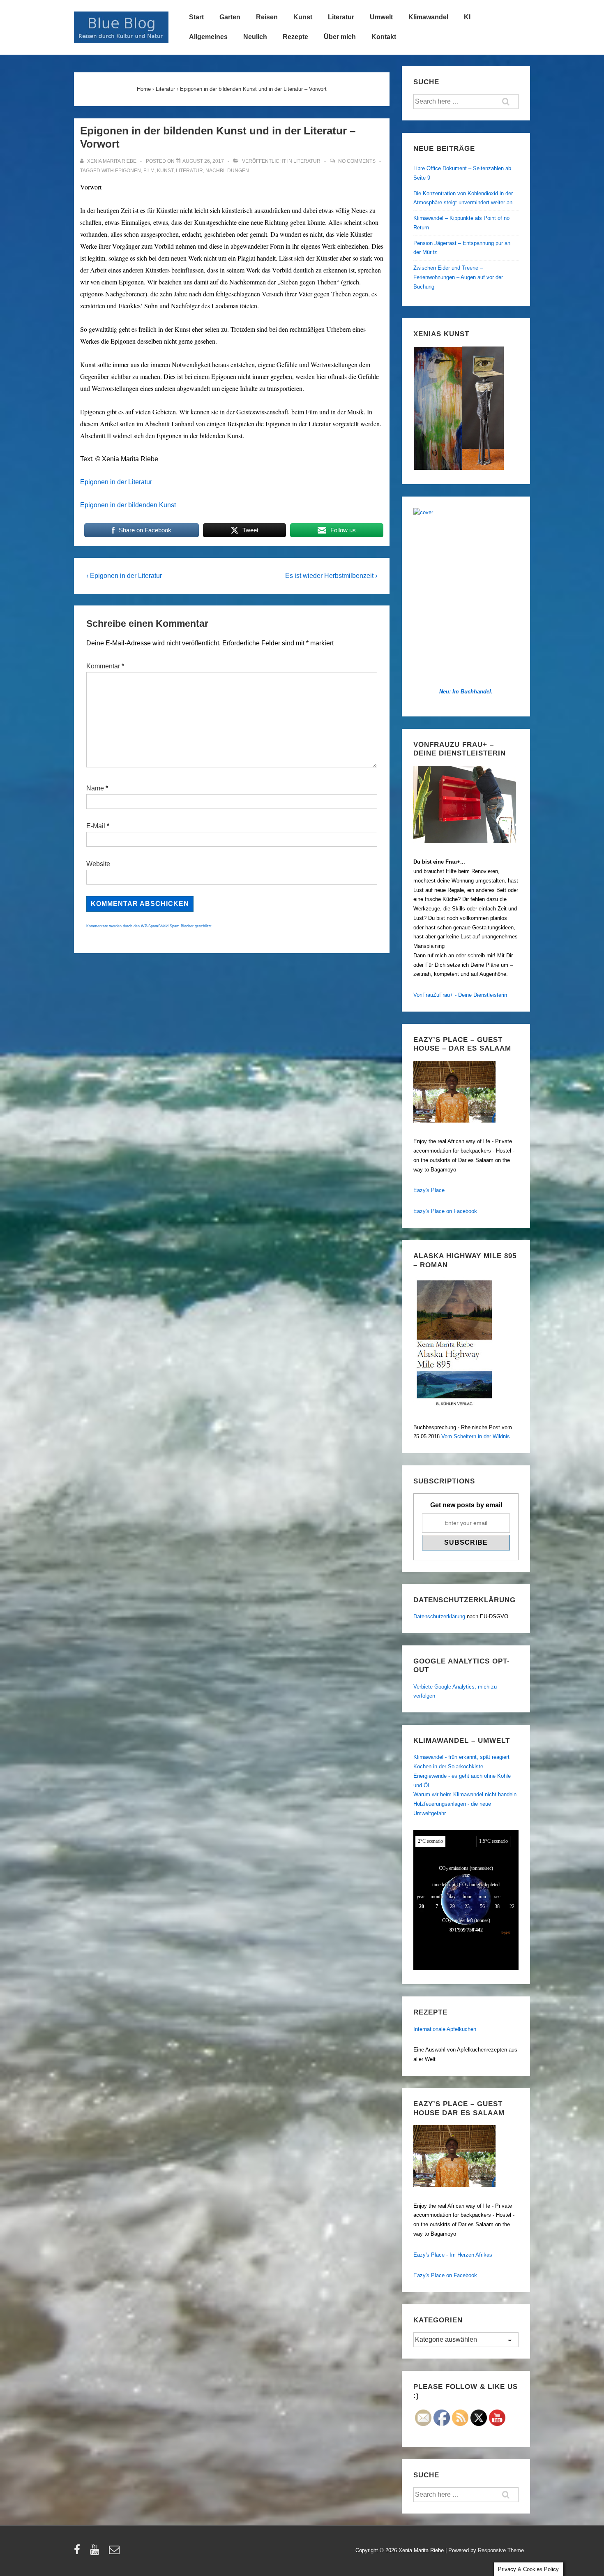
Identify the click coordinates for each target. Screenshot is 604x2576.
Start (196, 17)
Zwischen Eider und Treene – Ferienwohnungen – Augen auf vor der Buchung (458, 277)
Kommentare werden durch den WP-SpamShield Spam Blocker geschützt (149, 926)
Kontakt (384, 37)
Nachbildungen (227, 171)
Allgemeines (208, 37)
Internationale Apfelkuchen (445, 2029)
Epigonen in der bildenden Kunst (128, 505)
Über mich (340, 37)
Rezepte (295, 37)
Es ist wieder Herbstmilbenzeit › (331, 576)
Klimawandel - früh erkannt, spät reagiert (461, 1757)
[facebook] (79, 2552)
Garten (230, 17)
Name (95, 788)
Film (149, 171)
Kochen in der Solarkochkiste (448, 1766)
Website (98, 864)
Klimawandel (428, 17)
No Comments (357, 161)
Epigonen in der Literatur (116, 482)
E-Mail (96, 826)
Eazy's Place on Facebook (445, 1211)
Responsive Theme (501, 2550)
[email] (115, 2552)
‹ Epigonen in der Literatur (124, 576)
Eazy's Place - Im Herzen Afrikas (453, 2255)
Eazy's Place (429, 1190)
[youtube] (96, 2552)
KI (467, 17)
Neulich (255, 37)
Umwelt (381, 17)
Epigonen (128, 171)
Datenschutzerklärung (439, 1616)
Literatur (341, 17)
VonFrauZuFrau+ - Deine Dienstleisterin (460, 995)
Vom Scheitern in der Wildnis (476, 1436)
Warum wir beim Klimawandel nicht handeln (465, 1794)
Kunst (303, 17)
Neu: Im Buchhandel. (466, 692)
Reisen (267, 17)
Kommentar (105, 666)
